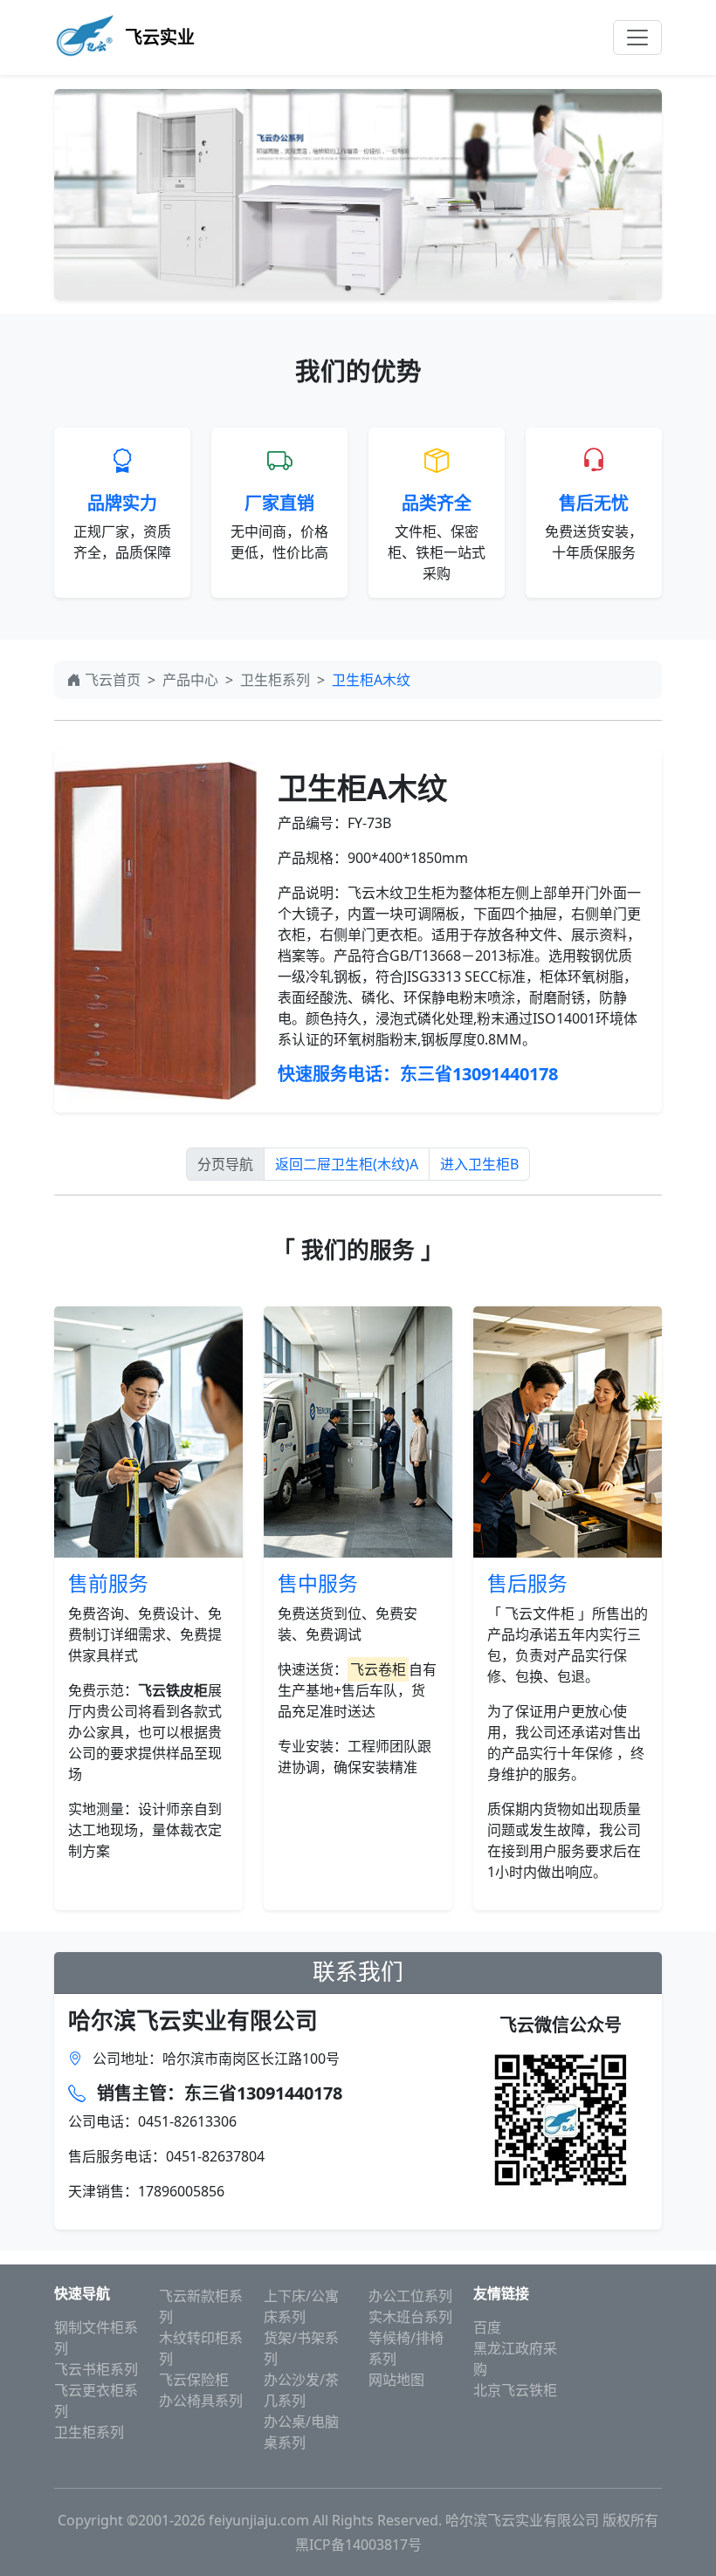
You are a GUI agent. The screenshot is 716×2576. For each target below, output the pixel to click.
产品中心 (190, 680)
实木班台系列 (410, 2317)
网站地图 (396, 2380)
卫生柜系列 (275, 680)
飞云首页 (113, 680)
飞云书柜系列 (96, 2369)
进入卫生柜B (479, 1164)
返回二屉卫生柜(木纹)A (347, 1164)
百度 (487, 2327)
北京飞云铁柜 (515, 2390)
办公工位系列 (410, 2296)
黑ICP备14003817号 (358, 2545)
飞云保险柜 (194, 2380)
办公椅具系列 (201, 2401)
